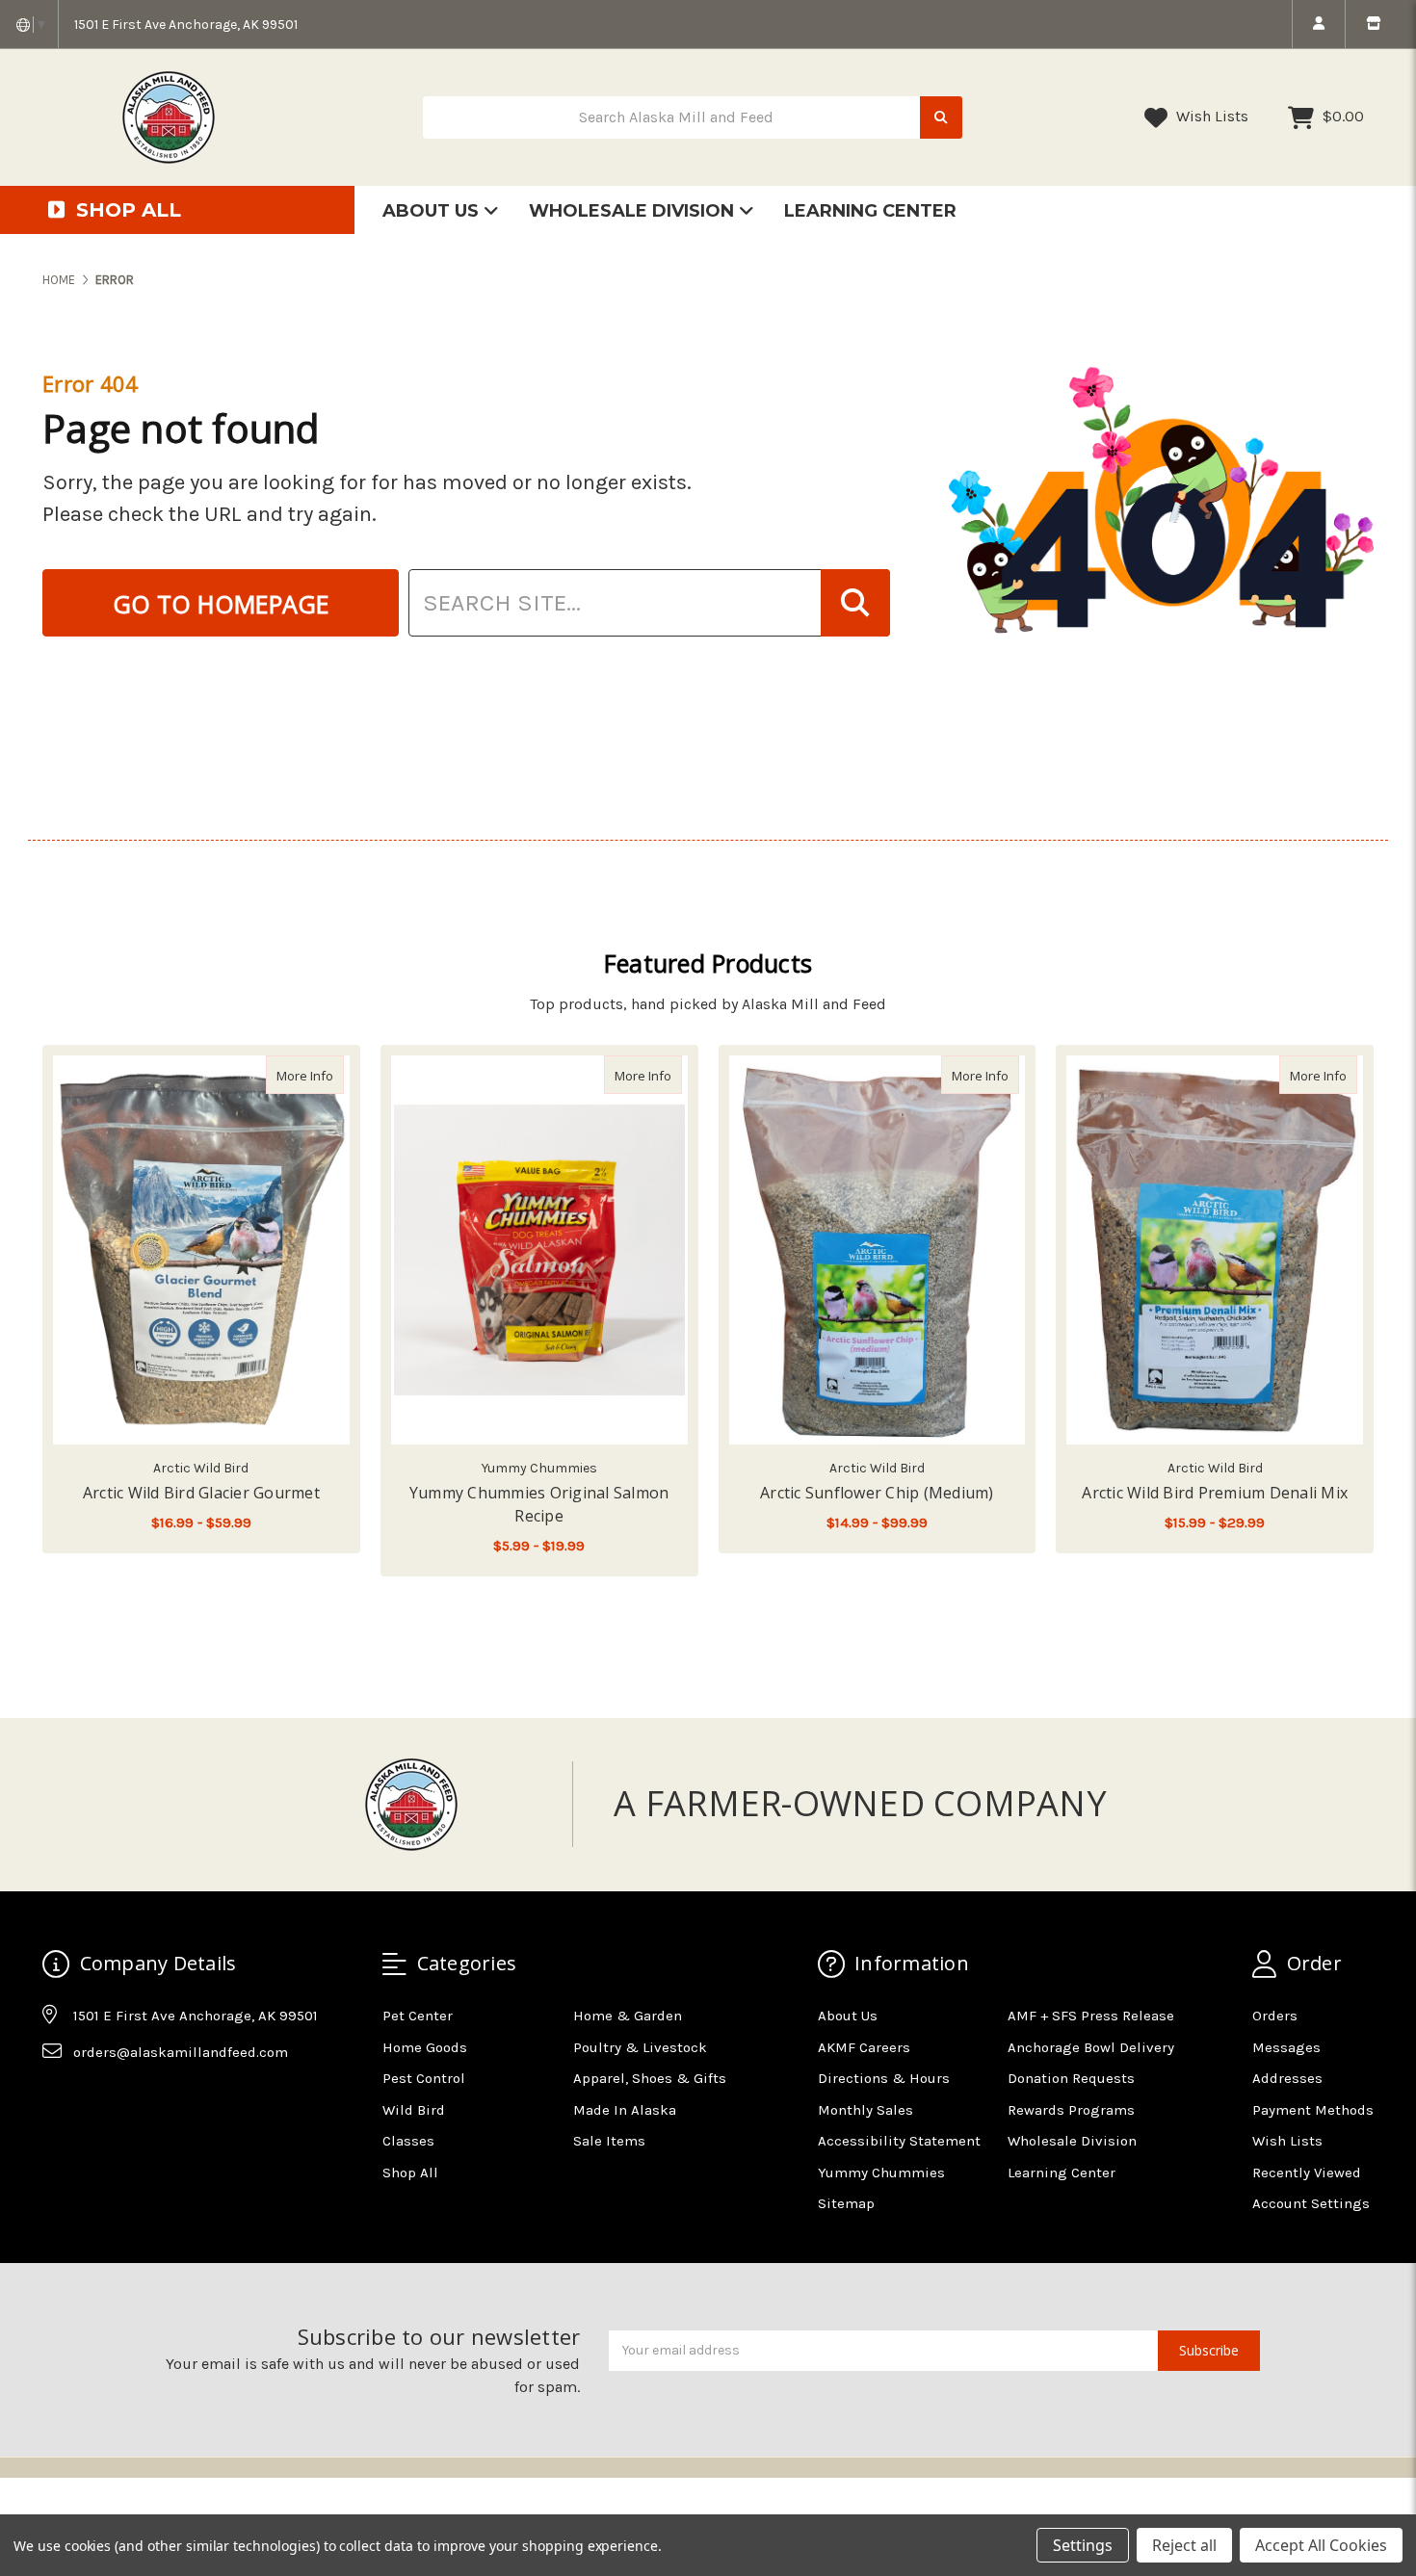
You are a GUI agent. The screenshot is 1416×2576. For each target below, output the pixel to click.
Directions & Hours (884, 2078)
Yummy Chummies (881, 2173)
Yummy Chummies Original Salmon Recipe (539, 1504)
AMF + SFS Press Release (1091, 2016)
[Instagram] (93, 2099)
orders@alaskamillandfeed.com (181, 2052)
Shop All (410, 2173)
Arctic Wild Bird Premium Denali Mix (1215, 1493)
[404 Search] (855, 603)
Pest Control (424, 2078)
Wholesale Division (634, 211)
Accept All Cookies (1321, 2545)
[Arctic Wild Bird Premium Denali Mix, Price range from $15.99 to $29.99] (1215, 1250)
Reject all (1184, 2545)
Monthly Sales (865, 2110)
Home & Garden (628, 2016)
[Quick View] (324, 1075)
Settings (1083, 2545)
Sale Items (609, 2141)
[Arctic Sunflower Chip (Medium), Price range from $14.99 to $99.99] (878, 1250)
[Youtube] (131, 2099)
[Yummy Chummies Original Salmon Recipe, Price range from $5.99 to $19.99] (539, 1250)
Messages (1286, 2047)
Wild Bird (414, 2110)
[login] (1318, 24)
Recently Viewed (1307, 2173)
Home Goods (425, 2047)
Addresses (1287, 2078)
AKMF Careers (864, 2047)
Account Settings (1311, 2203)
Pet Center (418, 2016)
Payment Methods (1313, 2110)
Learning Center (870, 211)
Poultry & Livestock (640, 2047)
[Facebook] (56, 2099)
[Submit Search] (941, 118)
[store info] (1373, 24)
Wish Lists (1210, 116)
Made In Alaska (625, 2110)
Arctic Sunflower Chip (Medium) (877, 1493)
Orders (1275, 2016)
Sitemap (846, 2203)
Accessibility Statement (899, 2141)
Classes (408, 2141)
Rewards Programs (1071, 2110)
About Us (433, 211)
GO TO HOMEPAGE (221, 604)
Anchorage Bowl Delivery (1091, 2047)
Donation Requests (1071, 2078)
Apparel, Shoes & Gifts (650, 2078)
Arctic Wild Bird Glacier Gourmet (201, 1493)
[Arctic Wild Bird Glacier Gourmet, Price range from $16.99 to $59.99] (201, 1250)
